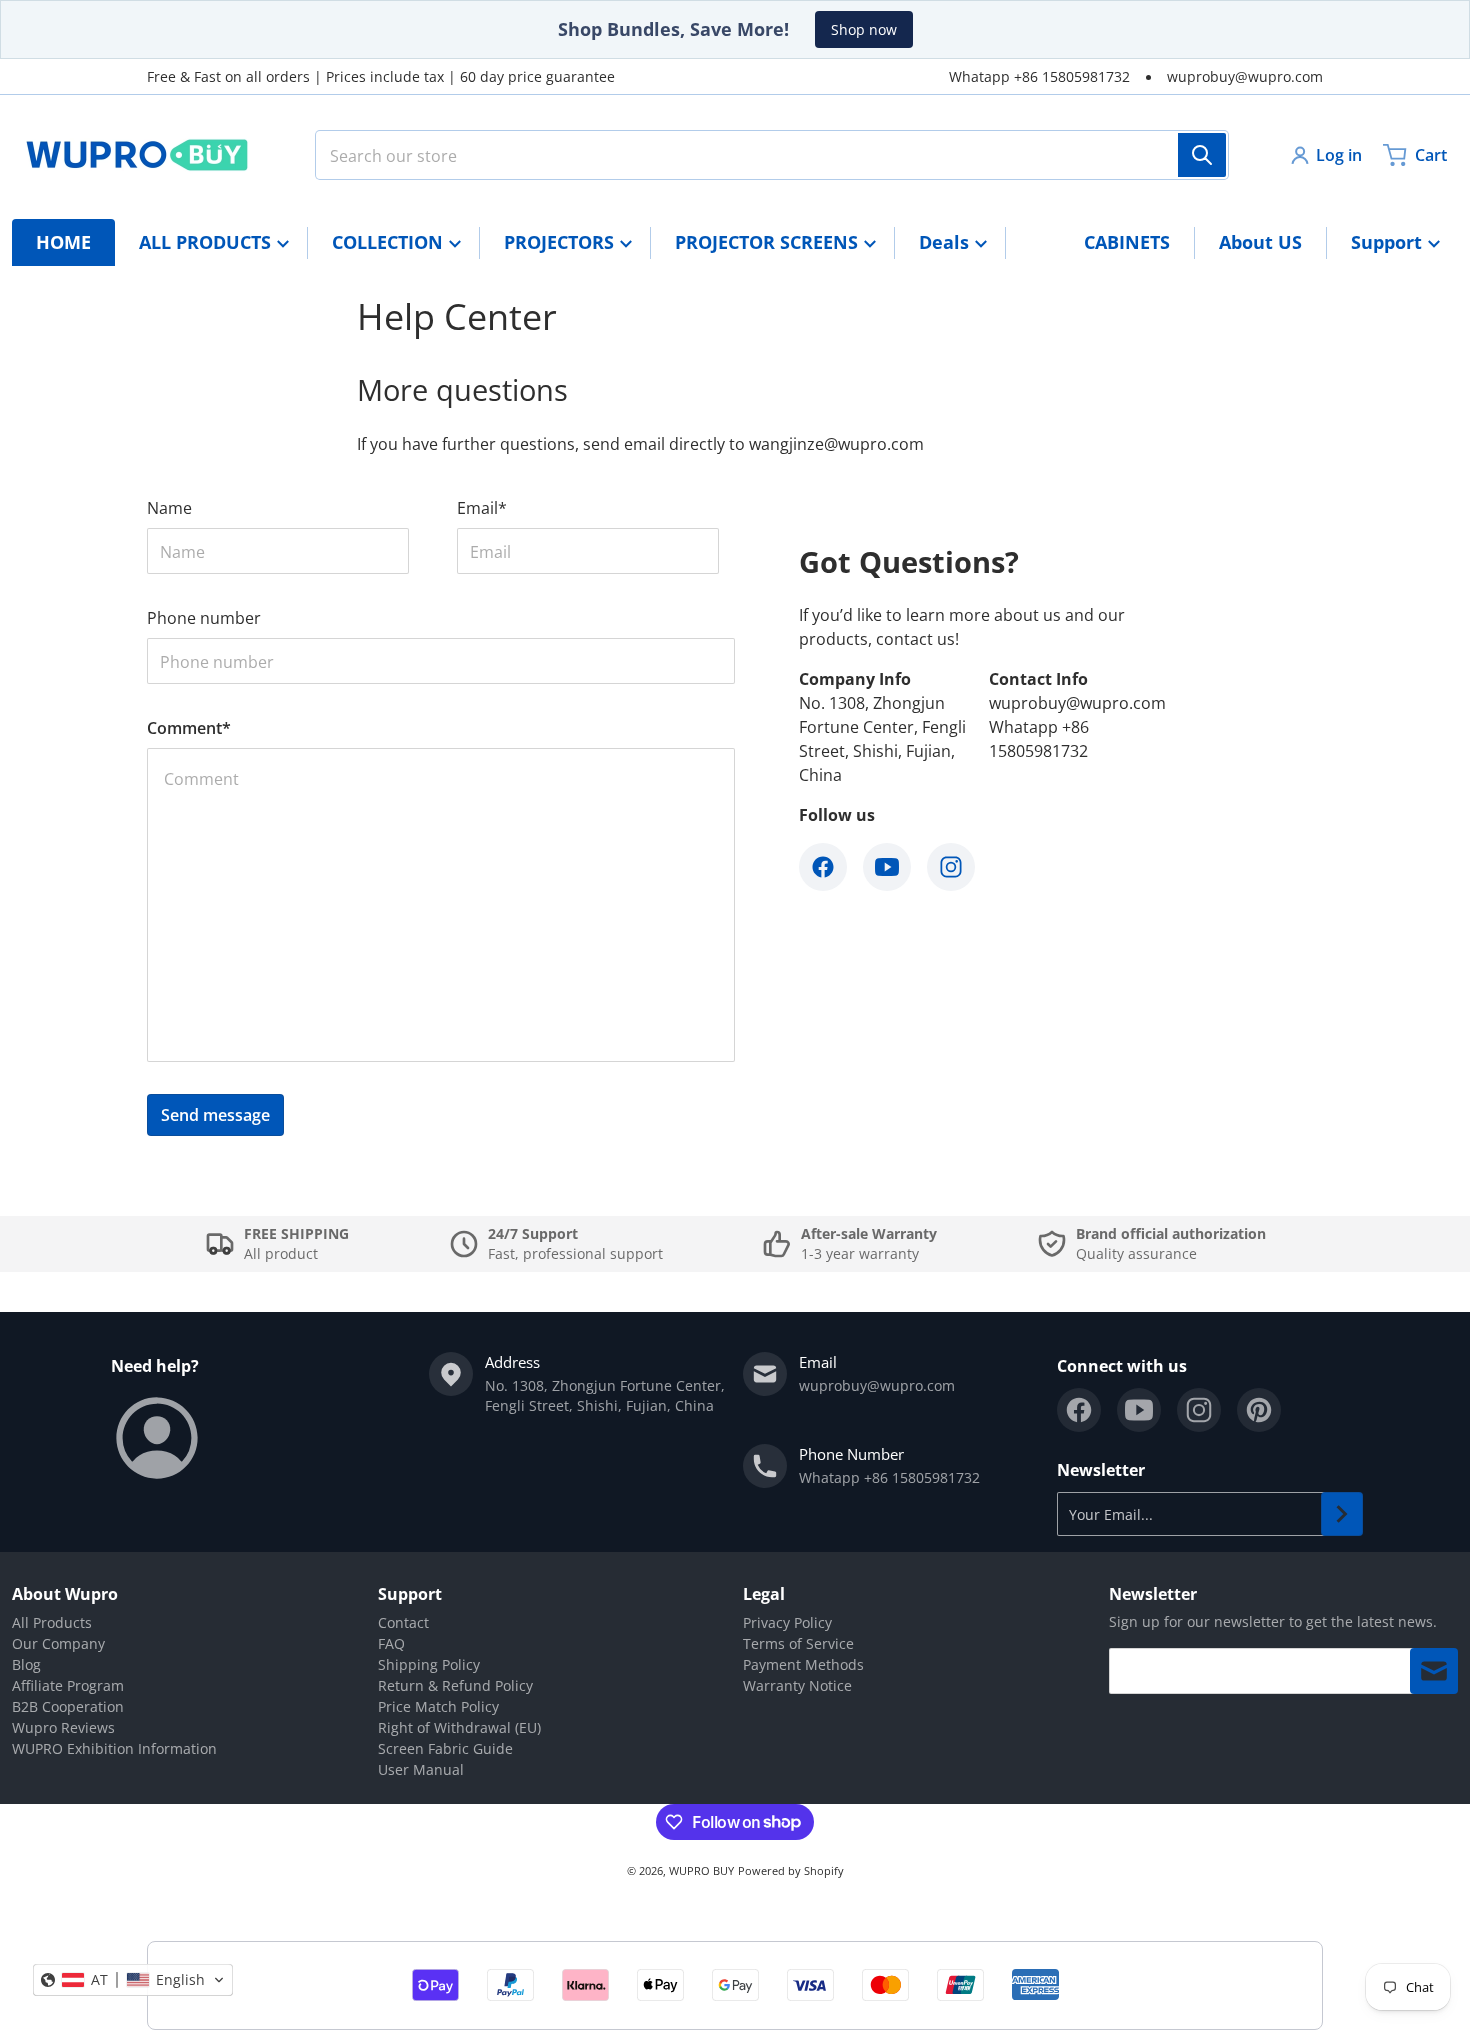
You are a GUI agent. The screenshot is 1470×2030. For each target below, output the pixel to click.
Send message (215, 1115)
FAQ (391, 1643)
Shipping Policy (429, 1664)
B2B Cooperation (68, 1706)
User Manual (421, 1769)
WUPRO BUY (701, 1870)
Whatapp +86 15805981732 (1039, 76)
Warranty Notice (797, 1685)
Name (169, 508)
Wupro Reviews (63, 1727)
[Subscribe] (1342, 1514)
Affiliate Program (68, 1685)
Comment (189, 728)
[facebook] (1079, 1410)
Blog (26, 1664)
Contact (403, 1622)
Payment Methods (803, 1664)
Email (482, 508)
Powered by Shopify (791, 1870)
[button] (133, 1980)
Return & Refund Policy (455, 1685)
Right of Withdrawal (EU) (459, 1727)
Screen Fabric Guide (445, 1748)
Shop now (864, 29)
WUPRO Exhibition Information (114, 1748)
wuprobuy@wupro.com (1245, 76)
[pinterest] (1259, 1410)
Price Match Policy (438, 1706)
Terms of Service (798, 1643)
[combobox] (772, 155)
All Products (52, 1622)
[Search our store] (1202, 155)
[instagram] (1199, 1410)
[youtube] (1139, 1410)
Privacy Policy (787, 1622)
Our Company (58, 1643)
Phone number (204, 618)
